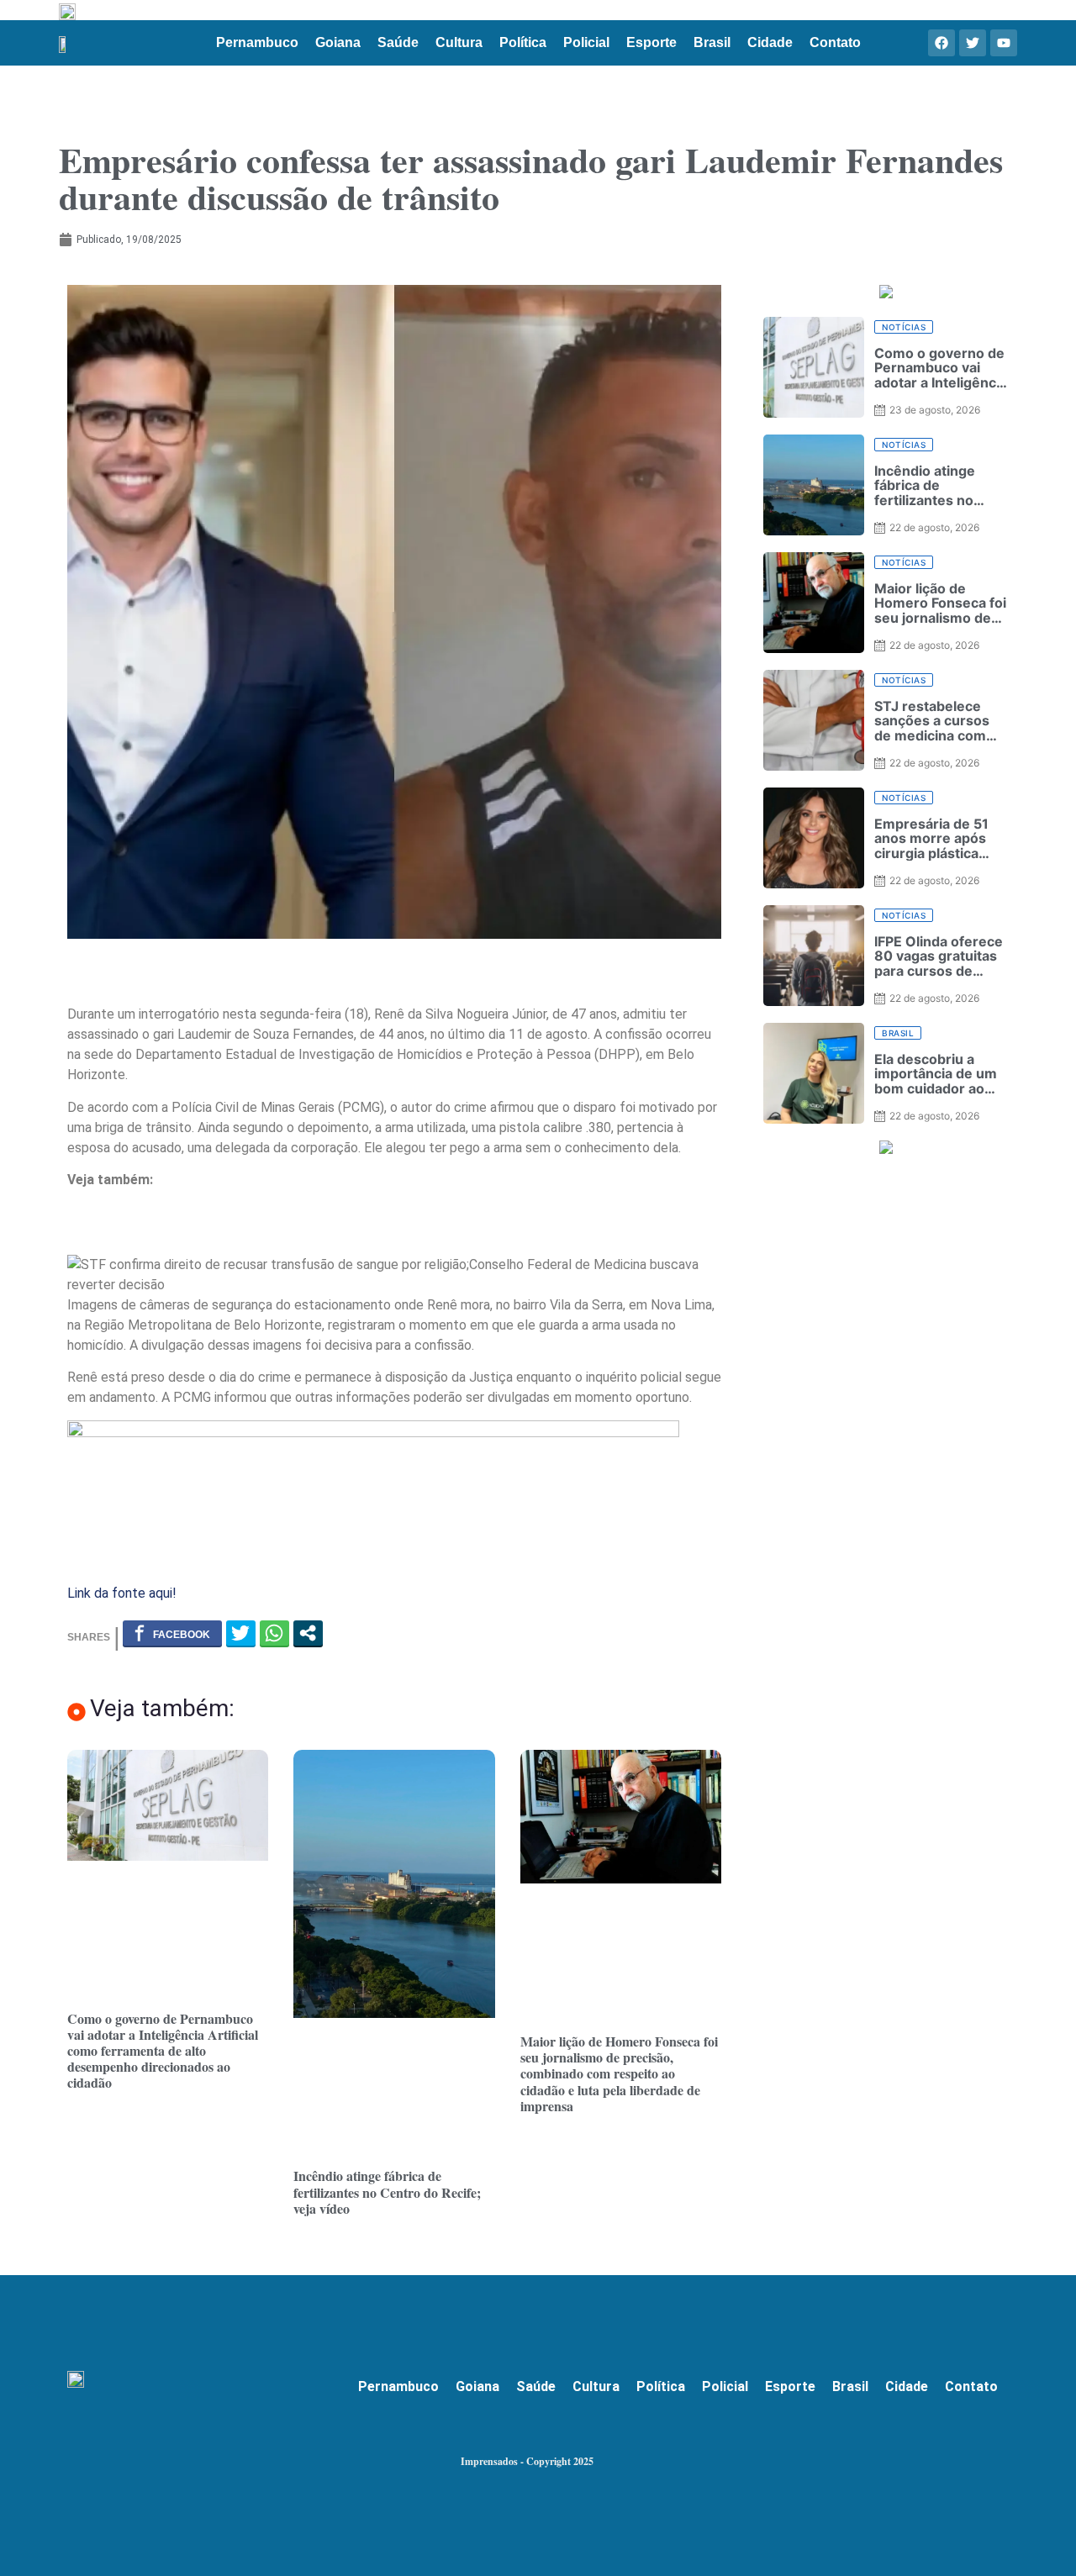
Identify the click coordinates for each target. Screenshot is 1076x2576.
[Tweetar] (241, 1633)
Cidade (770, 42)
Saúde (398, 42)
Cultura (459, 42)
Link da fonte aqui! (122, 1593)
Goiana (338, 42)
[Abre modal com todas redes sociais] (308, 1633)
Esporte (651, 42)
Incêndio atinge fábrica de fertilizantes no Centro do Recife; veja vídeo (387, 2191)
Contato (835, 42)
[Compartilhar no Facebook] (172, 1633)
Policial (586, 42)
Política (523, 42)
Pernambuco (257, 42)
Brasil (712, 42)
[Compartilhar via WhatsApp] (274, 1633)
